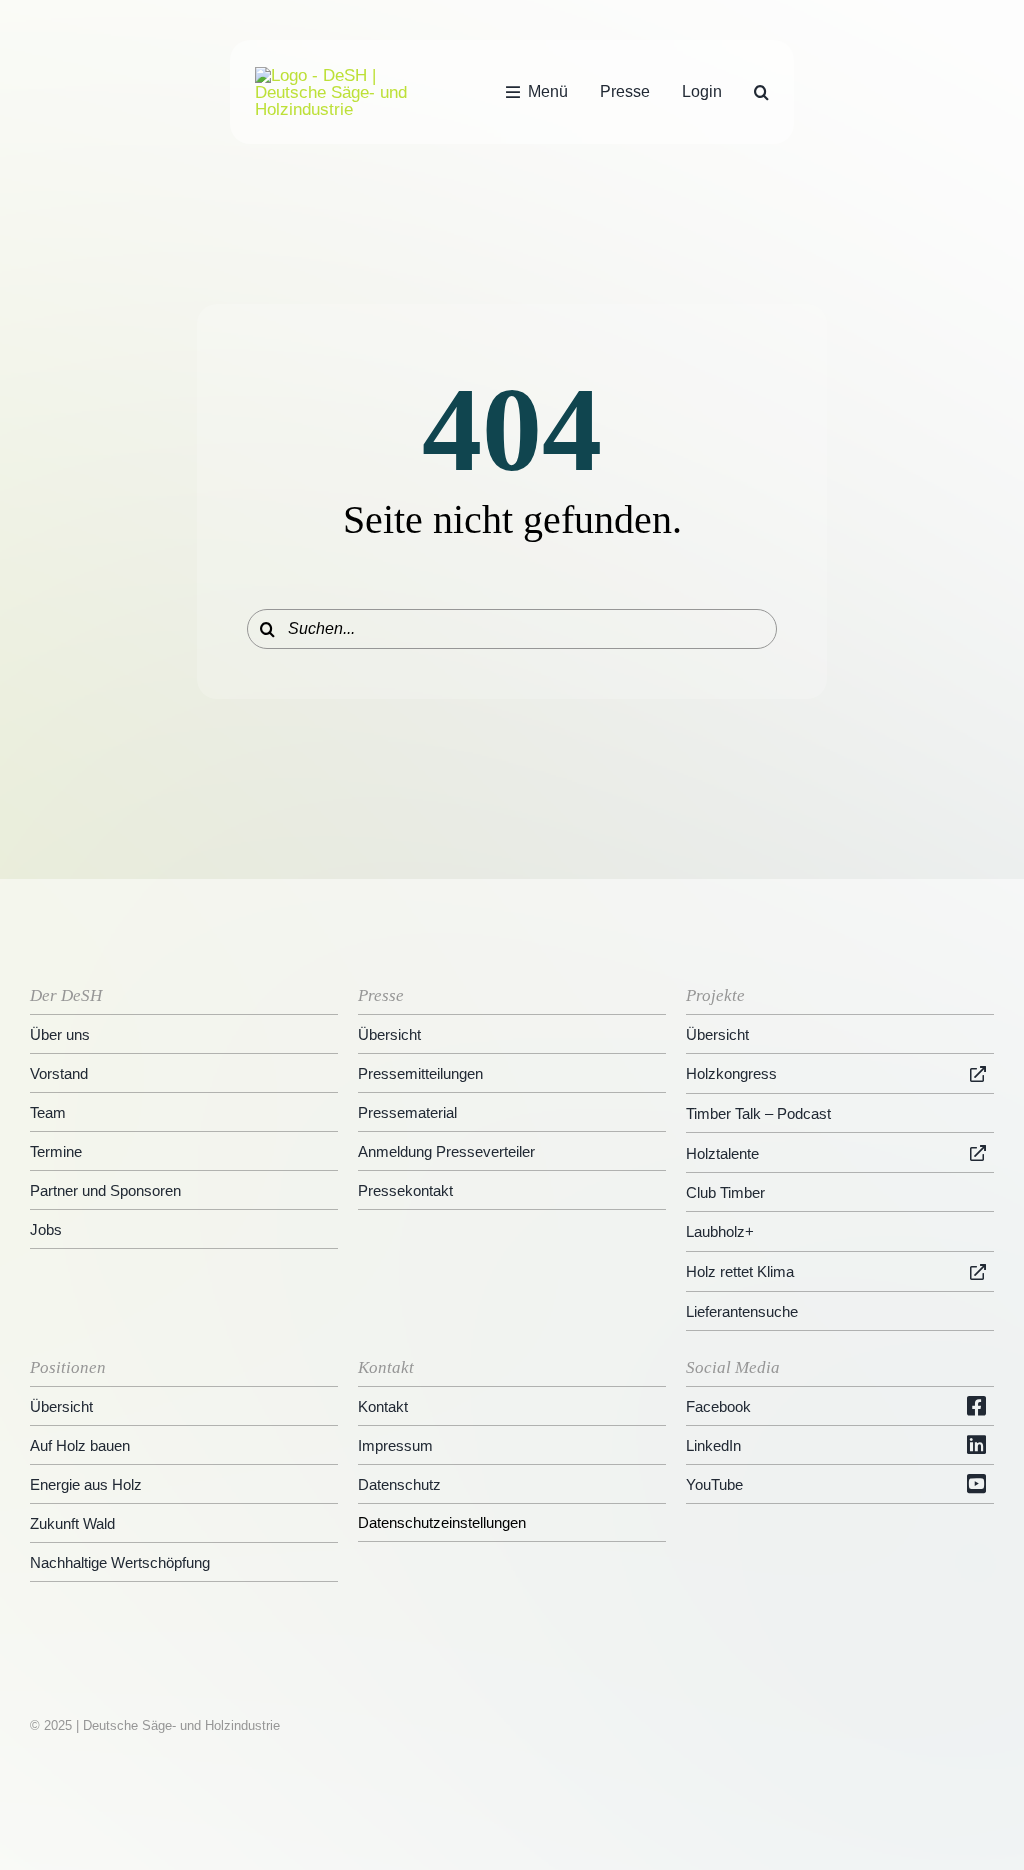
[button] (761, 92)
